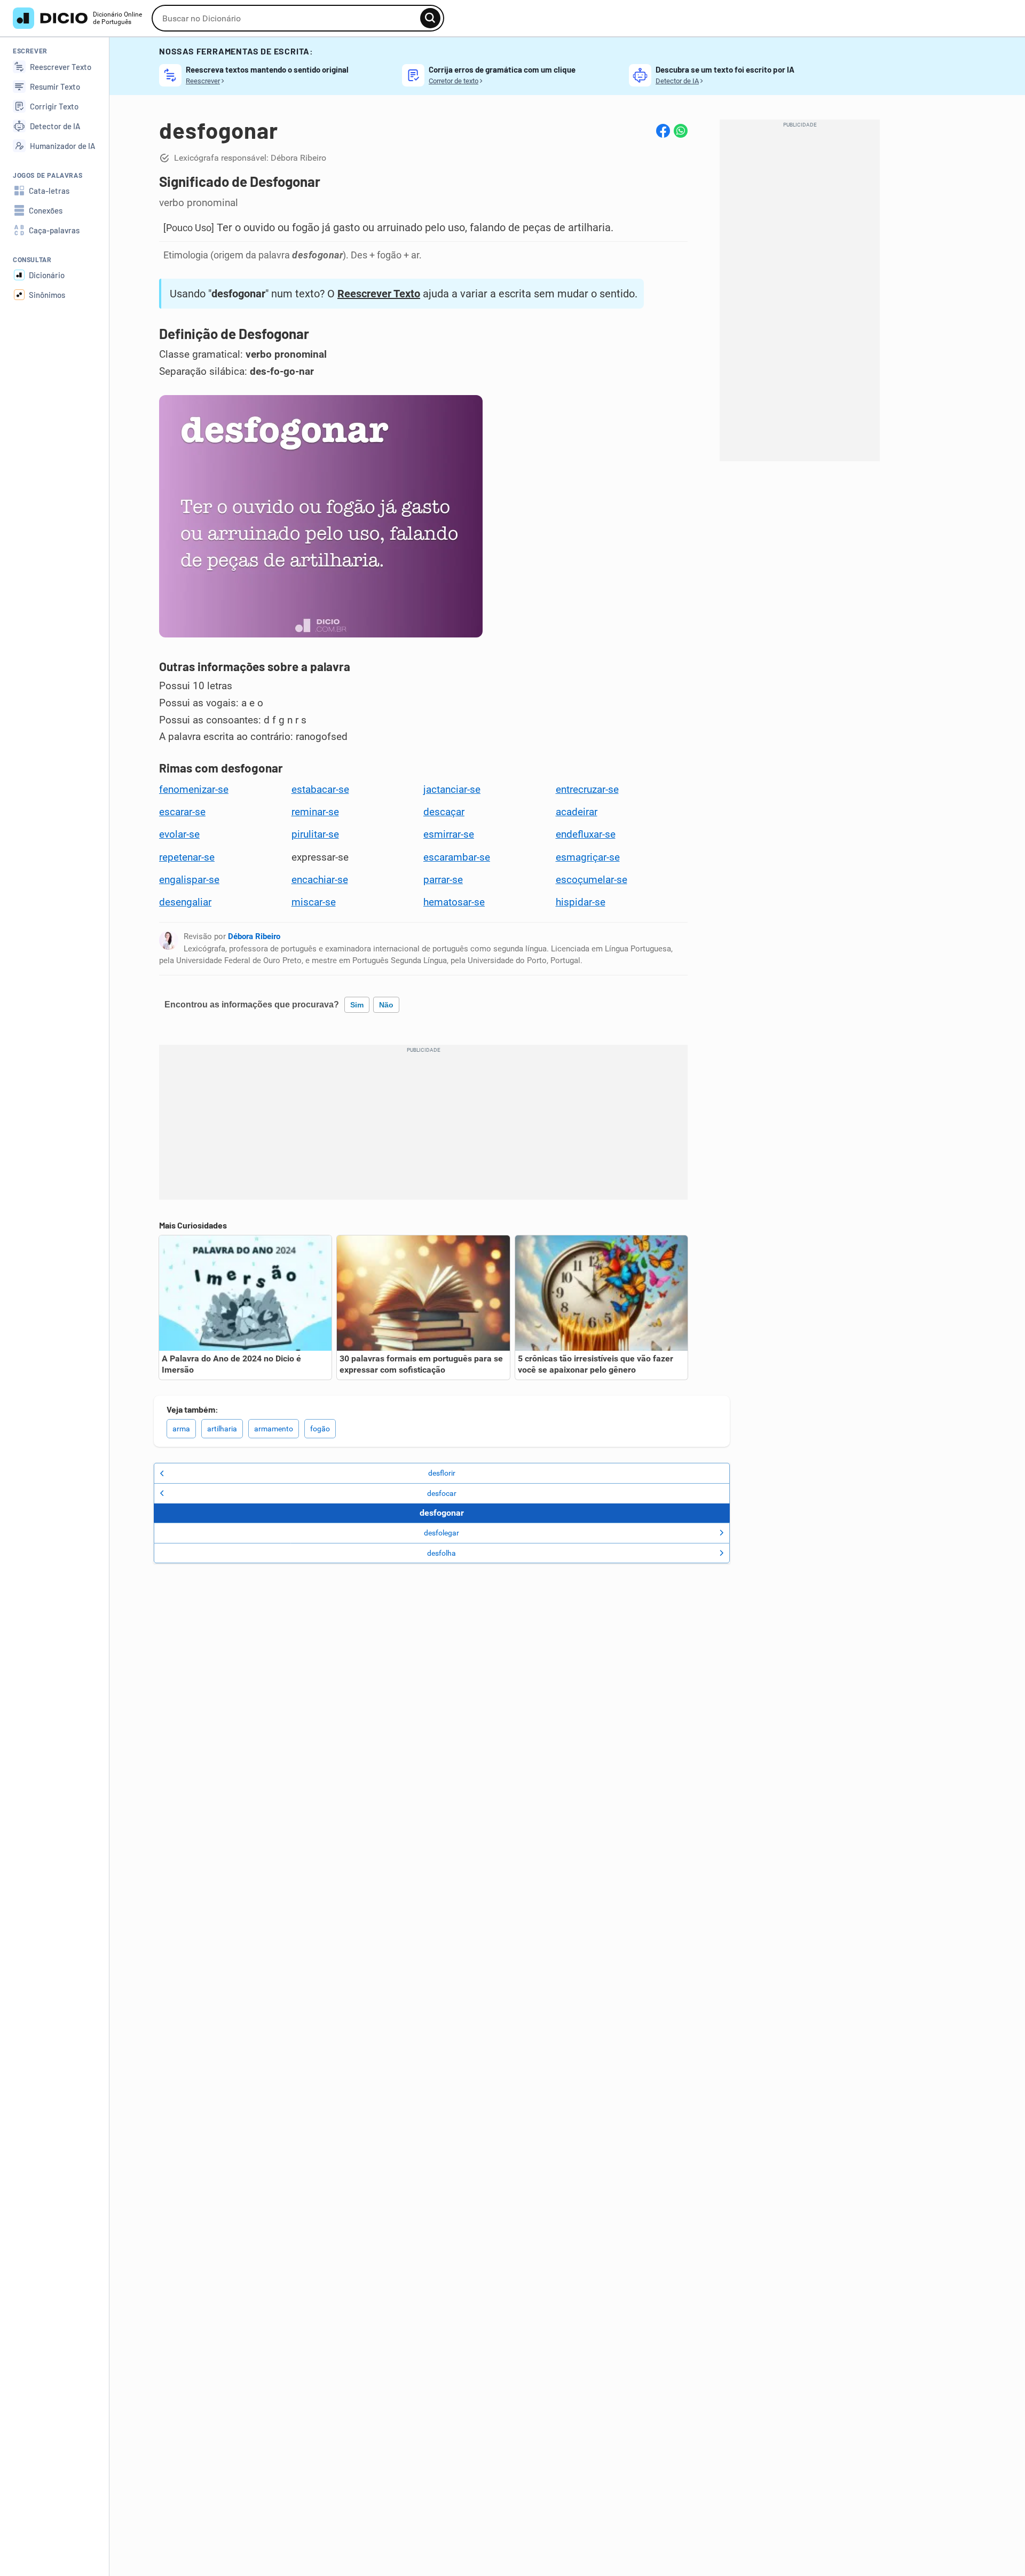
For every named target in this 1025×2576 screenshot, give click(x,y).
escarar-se (182, 812)
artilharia (222, 1429)
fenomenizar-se (194, 790)
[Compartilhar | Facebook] (663, 131)
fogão (320, 1429)
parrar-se (443, 880)
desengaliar (185, 902)
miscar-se (314, 902)
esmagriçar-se (588, 857)
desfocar (442, 1493)
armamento (274, 1429)
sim (357, 1005)
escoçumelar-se (592, 880)
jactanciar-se (452, 790)
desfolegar (441, 1533)
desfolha (441, 1553)
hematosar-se (454, 902)
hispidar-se (581, 902)
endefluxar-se (586, 834)
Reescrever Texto (379, 294)
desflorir (442, 1473)
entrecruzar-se (587, 790)
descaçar (444, 812)
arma (181, 1429)
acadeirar (577, 812)
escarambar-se (457, 857)
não (386, 1005)
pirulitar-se (315, 834)
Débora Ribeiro (254, 936)
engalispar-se (189, 880)
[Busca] (430, 18)
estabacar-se (320, 790)
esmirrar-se (449, 834)
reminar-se (315, 812)
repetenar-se (187, 857)
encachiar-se (320, 880)
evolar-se (179, 834)
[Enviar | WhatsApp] (681, 131)
